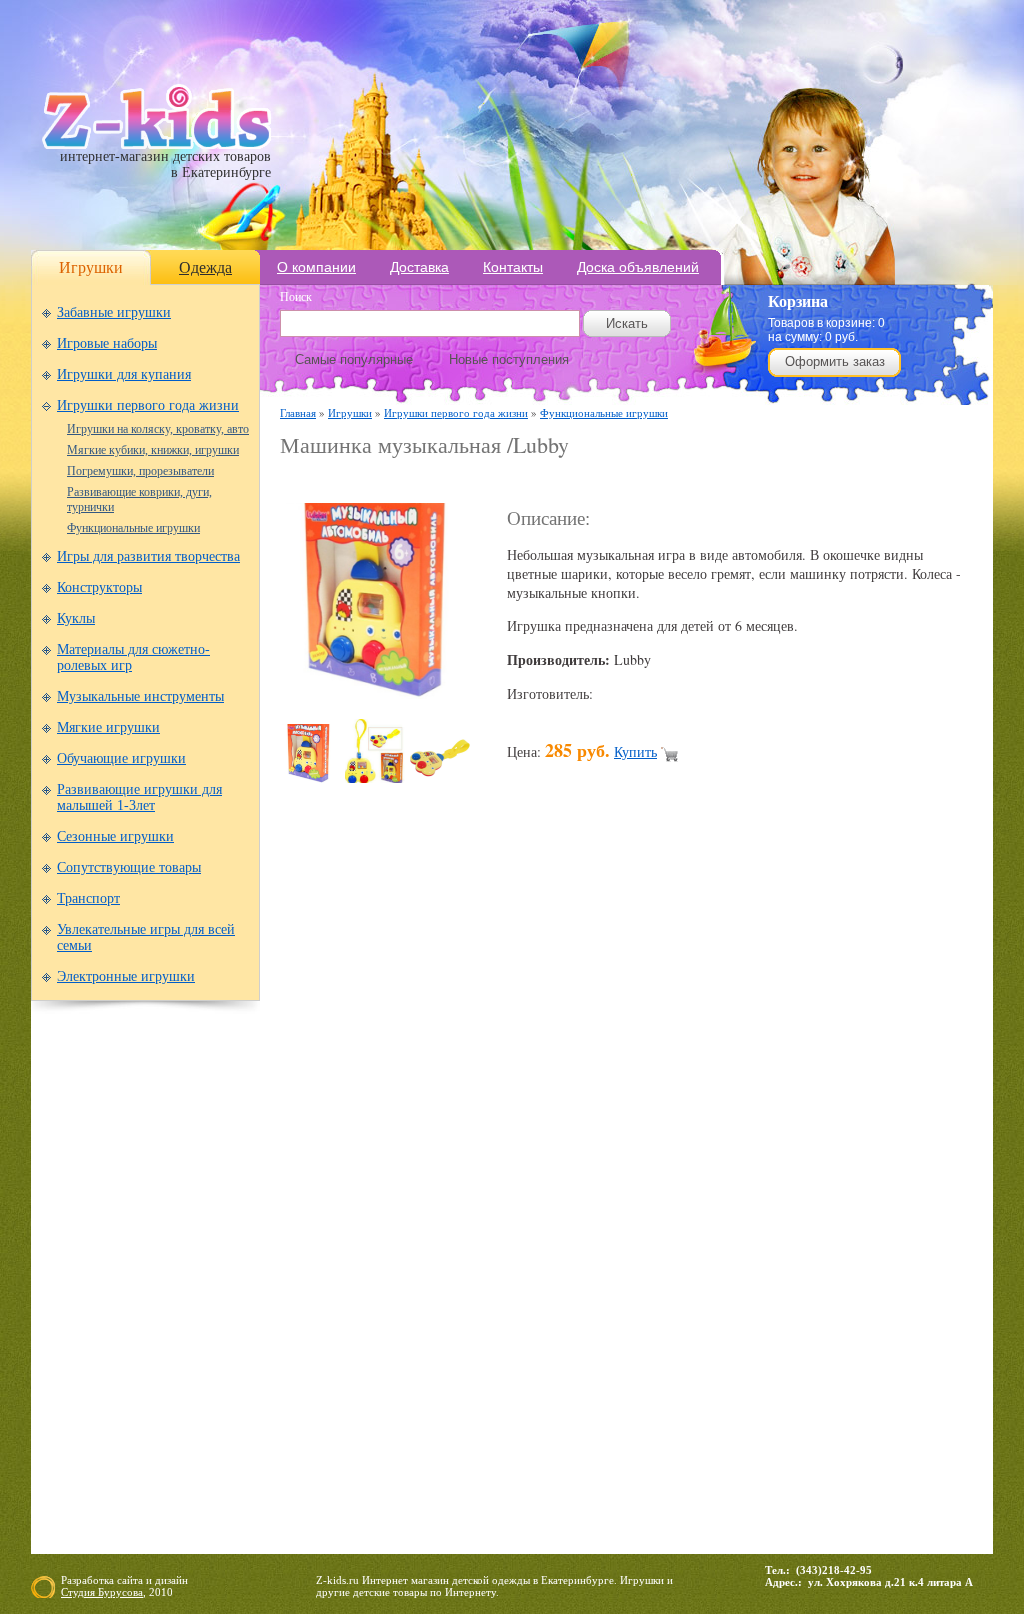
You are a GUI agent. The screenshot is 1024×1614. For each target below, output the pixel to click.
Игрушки (91, 267)
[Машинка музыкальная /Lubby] (380, 693)
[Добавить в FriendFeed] (372, 1119)
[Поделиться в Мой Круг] (600, 1119)
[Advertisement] (514, 481)
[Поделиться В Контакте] (790, 1119)
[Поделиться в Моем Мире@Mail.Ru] (562, 1119)
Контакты (513, 267)
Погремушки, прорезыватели (140, 471)
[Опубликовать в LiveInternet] (486, 1119)
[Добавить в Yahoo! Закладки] (828, 1119)
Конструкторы (99, 587)
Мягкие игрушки (108, 727)
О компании (316, 267)
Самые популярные (354, 359)
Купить (635, 751)
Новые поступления (509, 359)
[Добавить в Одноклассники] (676, 1119)
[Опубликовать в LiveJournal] (524, 1119)
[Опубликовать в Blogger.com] (296, 1119)
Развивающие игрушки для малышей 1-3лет (139, 797)
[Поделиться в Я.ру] (866, 1119)
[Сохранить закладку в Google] (410, 1119)
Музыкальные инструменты (140, 696)
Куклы (76, 618)
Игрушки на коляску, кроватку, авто (158, 429)
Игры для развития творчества (148, 556)
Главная (298, 412)
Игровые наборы (107, 343)
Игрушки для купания (124, 374)
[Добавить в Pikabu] (714, 1119)
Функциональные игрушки (133, 528)
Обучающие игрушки (121, 758)
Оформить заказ (835, 361)
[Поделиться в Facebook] (334, 1119)
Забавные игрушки (114, 312)
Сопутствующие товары (129, 867)
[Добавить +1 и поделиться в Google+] (448, 1119)
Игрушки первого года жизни (148, 405)
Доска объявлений (638, 267)
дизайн (171, 1580)
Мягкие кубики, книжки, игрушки (153, 450)
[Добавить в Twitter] (752, 1119)
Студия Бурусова (102, 1592)
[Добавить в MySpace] (638, 1119)
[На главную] (156, 144)
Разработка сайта (102, 1580)
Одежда (205, 267)
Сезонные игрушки (115, 836)
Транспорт (88, 898)
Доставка (419, 267)
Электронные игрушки (126, 976)
